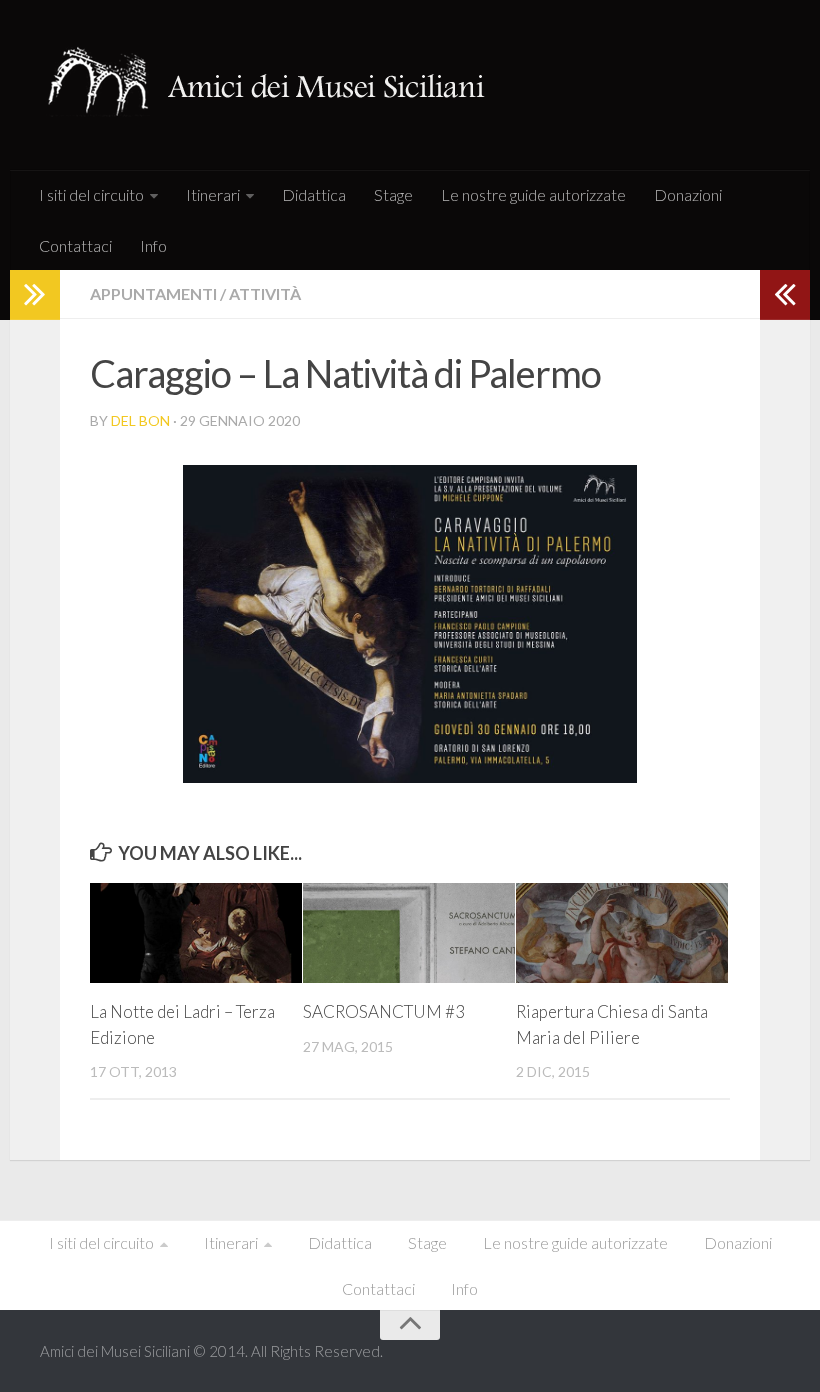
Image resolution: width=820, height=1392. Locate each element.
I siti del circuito (91, 194)
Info (153, 245)
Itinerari (213, 194)
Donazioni (688, 194)
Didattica (314, 194)
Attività (265, 293)
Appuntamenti (153, 293)
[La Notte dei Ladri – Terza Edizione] (196, 933)
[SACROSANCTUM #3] (409, 933)
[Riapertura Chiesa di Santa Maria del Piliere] (622, 933)
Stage (393, 194)
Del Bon (140, 420)
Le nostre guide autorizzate (533, 194)
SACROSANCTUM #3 (384, 1011)
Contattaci (75, 245)
